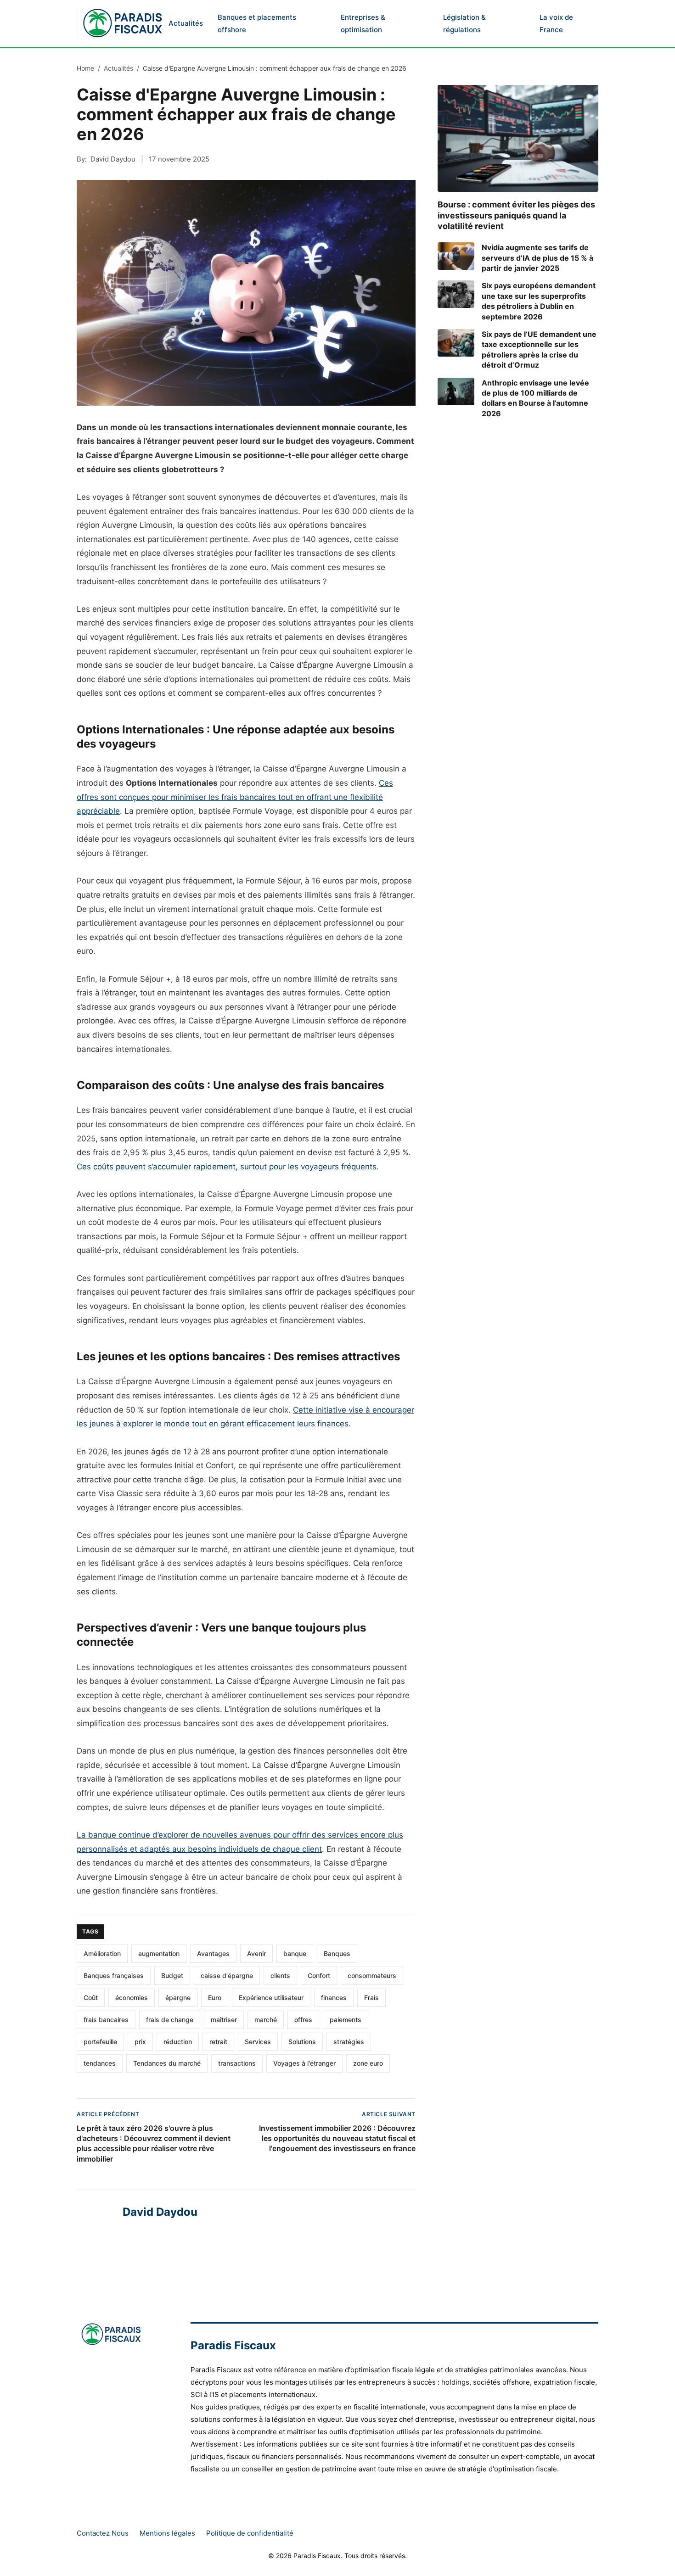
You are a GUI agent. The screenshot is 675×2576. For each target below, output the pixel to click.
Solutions (302, 2042)
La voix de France (556, 23)
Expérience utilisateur (271, 1998)
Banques (337, 1953)
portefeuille (100, 2042)
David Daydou (113, 159)
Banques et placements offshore (257, 23)
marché (266, 2020)
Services (258, 2042)
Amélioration (102, 1953)
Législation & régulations (464, 23)
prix (140, 2042)
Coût (91, 1998)
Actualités (186, 23)
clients (280, 1975)
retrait (218, 2042)
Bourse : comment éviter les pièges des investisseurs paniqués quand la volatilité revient (516, 215)
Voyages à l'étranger (304, 2063)
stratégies (349, 2042)
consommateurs (372, 1975)
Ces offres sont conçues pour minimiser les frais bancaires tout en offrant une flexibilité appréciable (235, 797)
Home (85, 68)
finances (334, 1998)
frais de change (170, 2020)
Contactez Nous (103, 2533)
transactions (237, 2063)
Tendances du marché (167, 2063)
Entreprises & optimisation (363, 23)
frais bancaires (106, 2020)
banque (295, 1953)
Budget (172, 1975)
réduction (178, 2042)
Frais (371, 1998)
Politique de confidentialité (250, 2533)
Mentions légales (167, 2533)
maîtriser (224, 2020)
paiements (346, 2020)
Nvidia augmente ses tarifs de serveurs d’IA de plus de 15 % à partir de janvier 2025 (537, 258)
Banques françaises (114, 1975)
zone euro (368, 2063)
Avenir (256, 1953)
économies (132, 1998)
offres (303, 2020)
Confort (319, 1975)
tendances (100, 2063)
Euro (215, 1998)
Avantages (213, 1953)
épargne (178, 1998)
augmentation (159, 1953)
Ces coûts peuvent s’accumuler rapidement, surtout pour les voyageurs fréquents (227, 1167)
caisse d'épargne (227, 1975)
